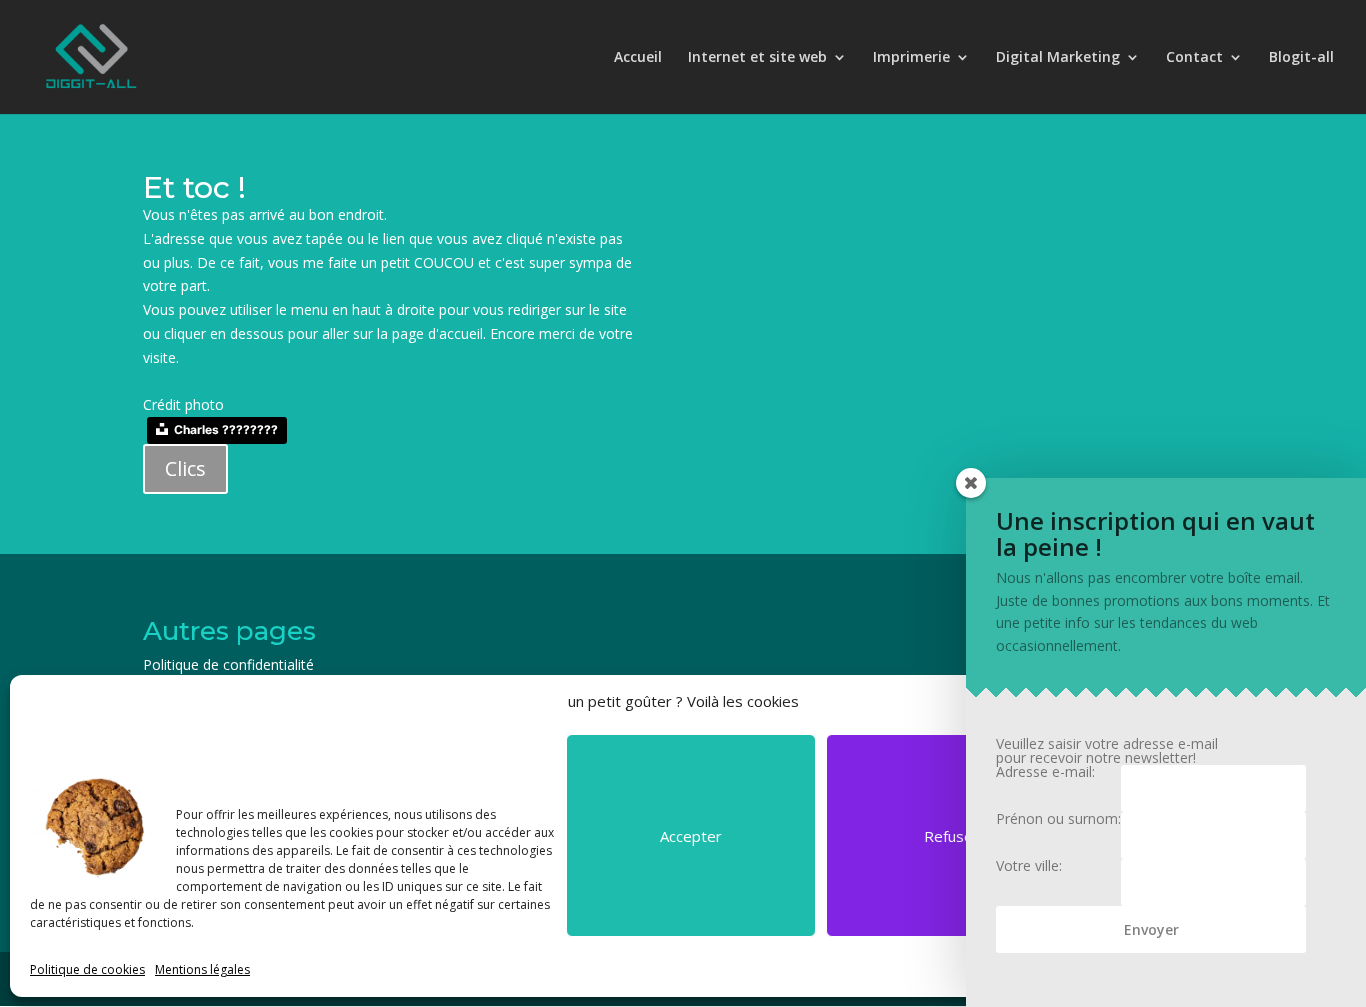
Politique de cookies (87, 969)
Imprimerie (911, 58)
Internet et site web (757, 58)
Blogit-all (1301, 58)
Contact (1194, 58)
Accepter (691, 836)
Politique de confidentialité (228, 664)
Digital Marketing (1058, 58)
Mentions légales (202, 969)
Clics (185, 468)
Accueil (638, 58)
